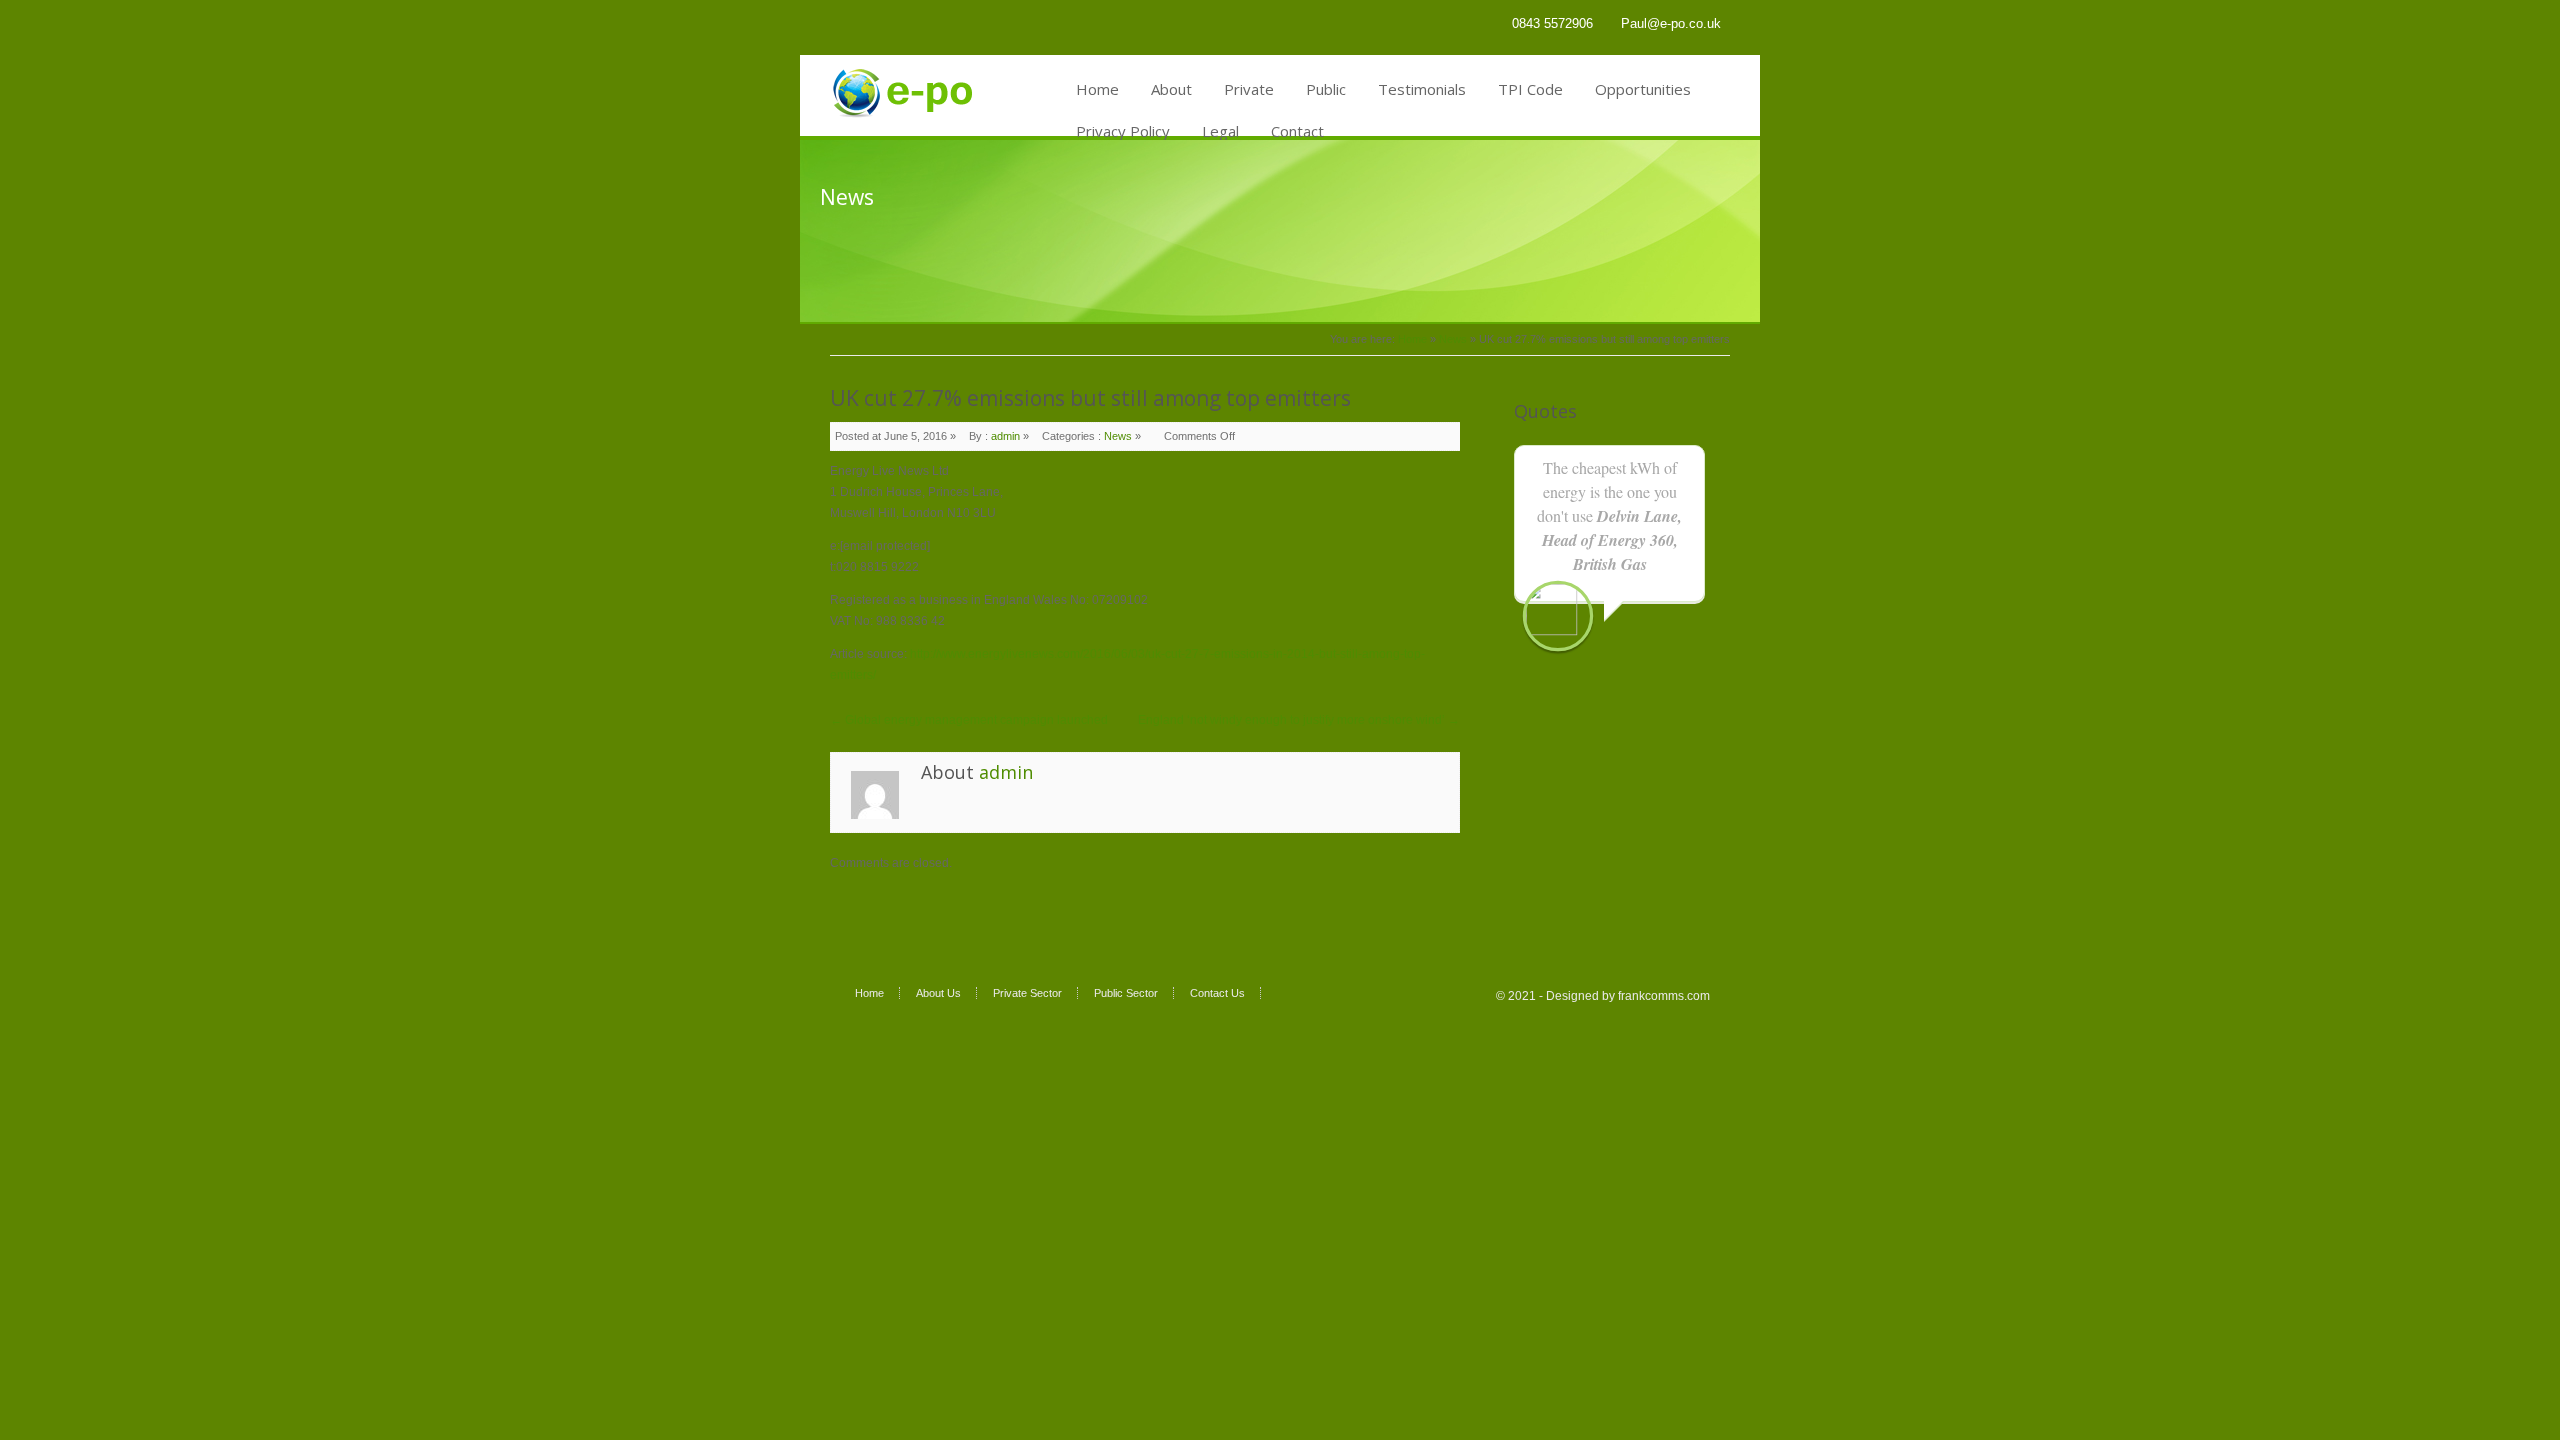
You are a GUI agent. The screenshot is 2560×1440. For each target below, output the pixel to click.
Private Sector (1027, 993)
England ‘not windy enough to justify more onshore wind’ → (1299, 720)
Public (1326, 89)
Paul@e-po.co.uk (1671, 23)
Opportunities (1643, 89)
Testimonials (1422, 89)
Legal (1220, 131)
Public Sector (1126, 993)
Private (1249, 89)
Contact (1297, 131)
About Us (938, 993)
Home (1097, 89)
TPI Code (1530, 89)
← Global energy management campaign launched (969, 720)
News (1453, 339)
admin (1005, 436)
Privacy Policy (1123, 131)
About (1171, 89)
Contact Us (1217, 993)
